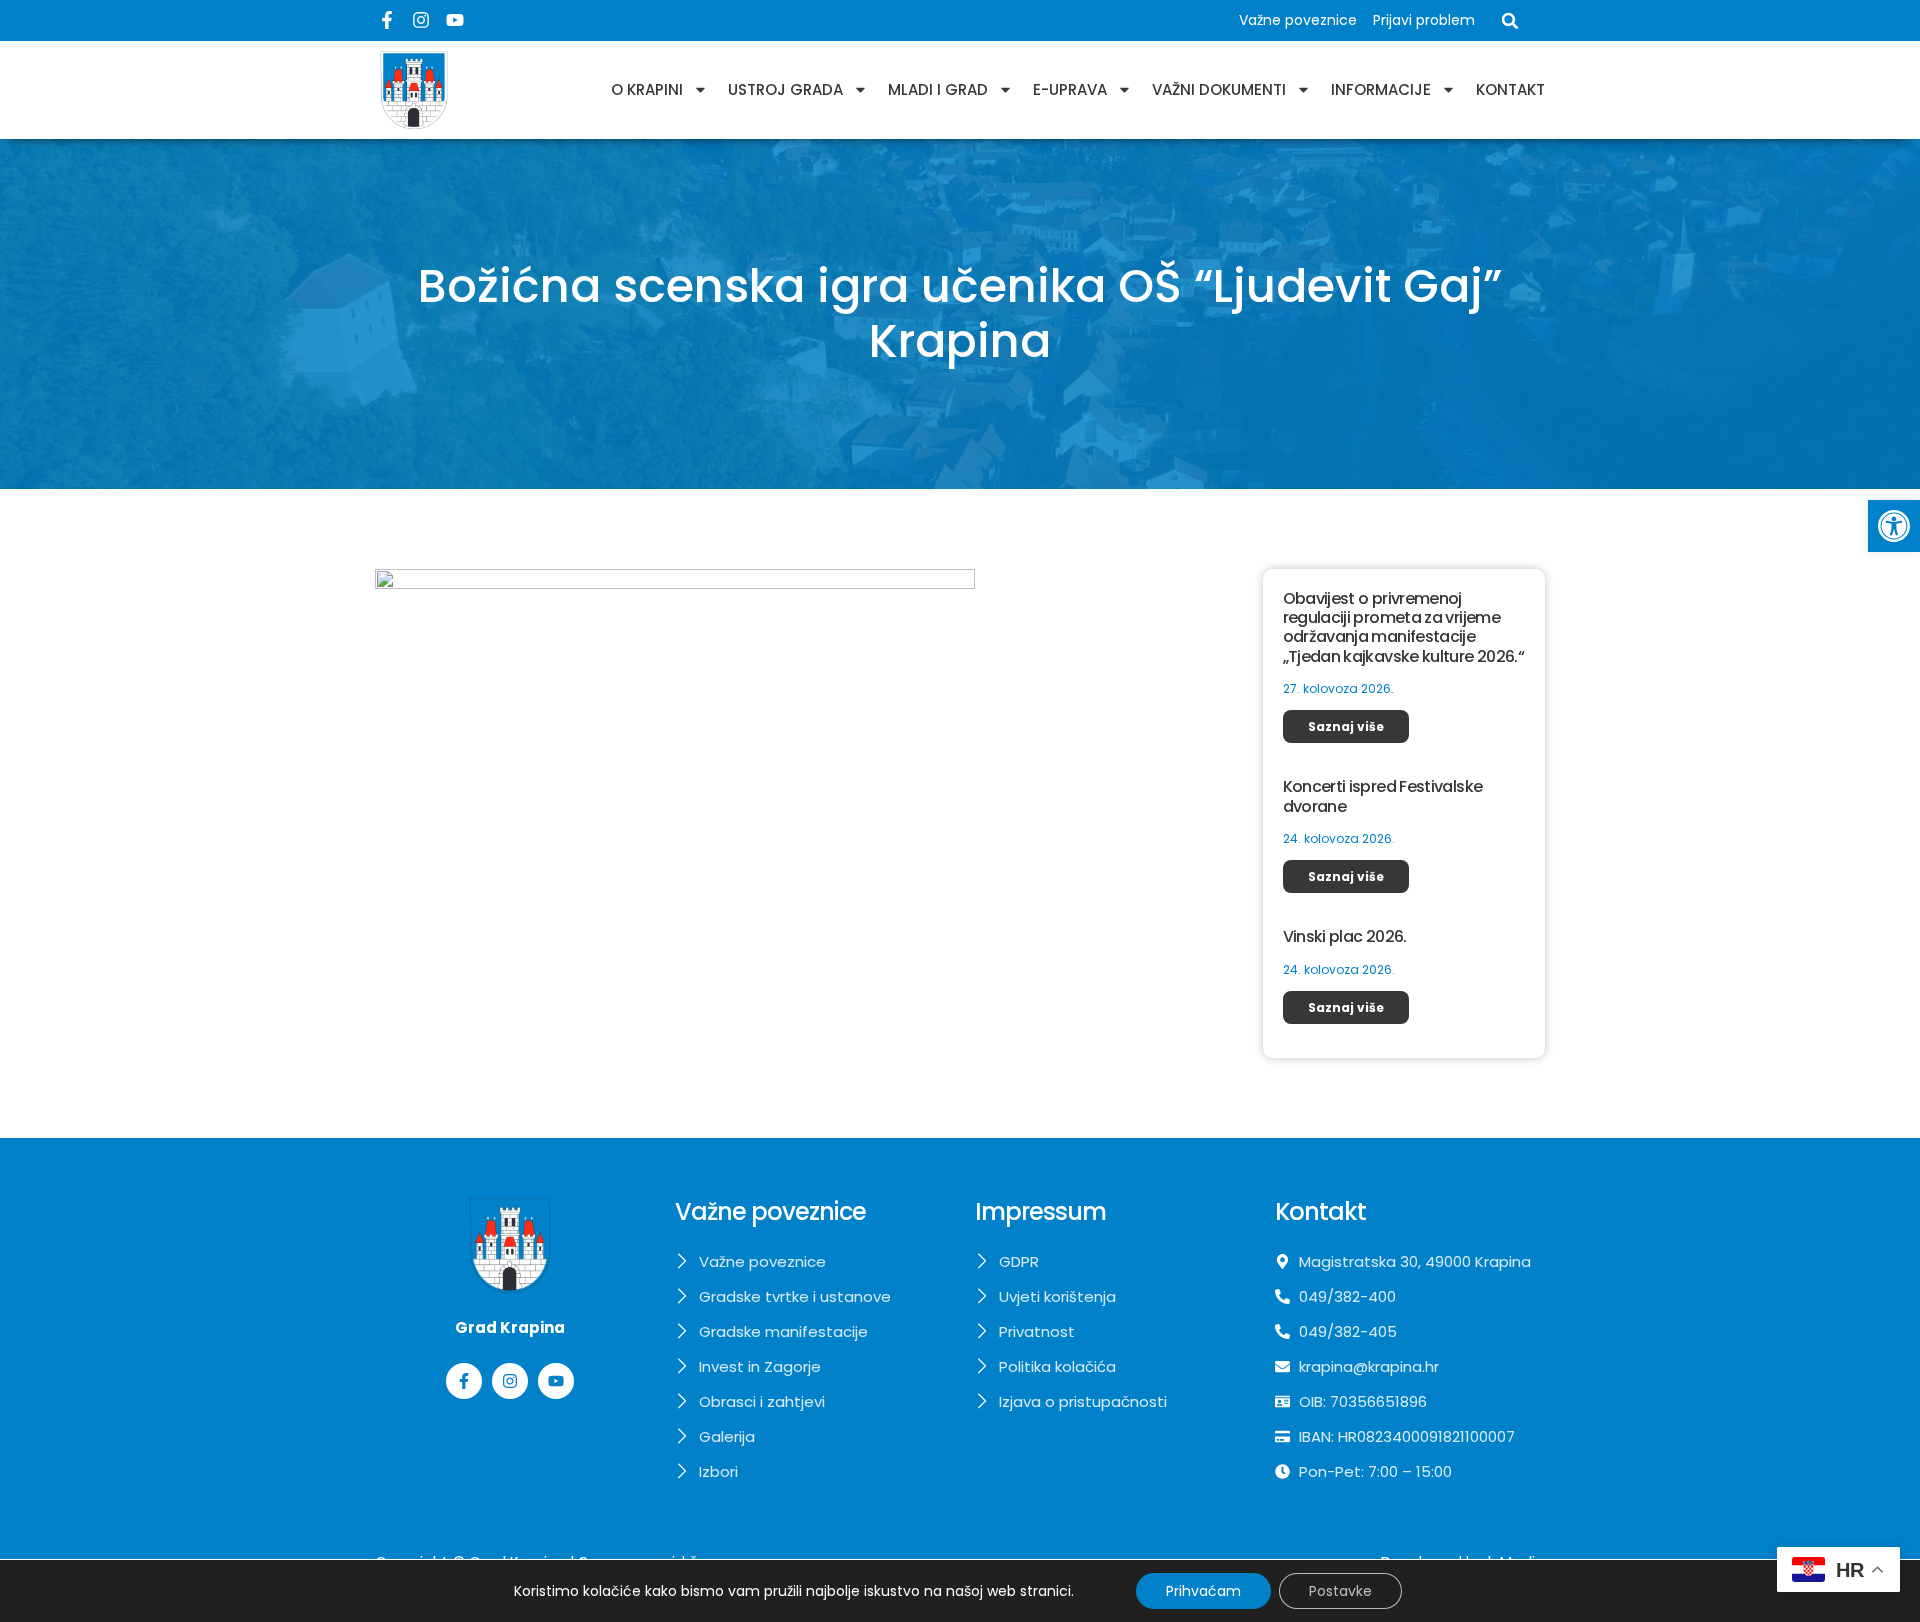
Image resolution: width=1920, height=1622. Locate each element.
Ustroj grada (785, 89)
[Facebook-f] (387, 20)
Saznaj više (1346, 726)
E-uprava (1070, 89)
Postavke (1340, 1591)
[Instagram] (421, 20)
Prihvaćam (1203, 1591)
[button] (1894, 526)
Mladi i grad (938, 89)
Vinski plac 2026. (1345, 936)
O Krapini (647, 89)
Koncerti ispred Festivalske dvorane (1383, 796)
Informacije (1381, 89)
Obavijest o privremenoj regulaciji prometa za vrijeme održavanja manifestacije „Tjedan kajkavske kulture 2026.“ (1404, 627)
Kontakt (1510, 89)
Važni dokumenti (1219, 89)
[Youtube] (455, 20)
